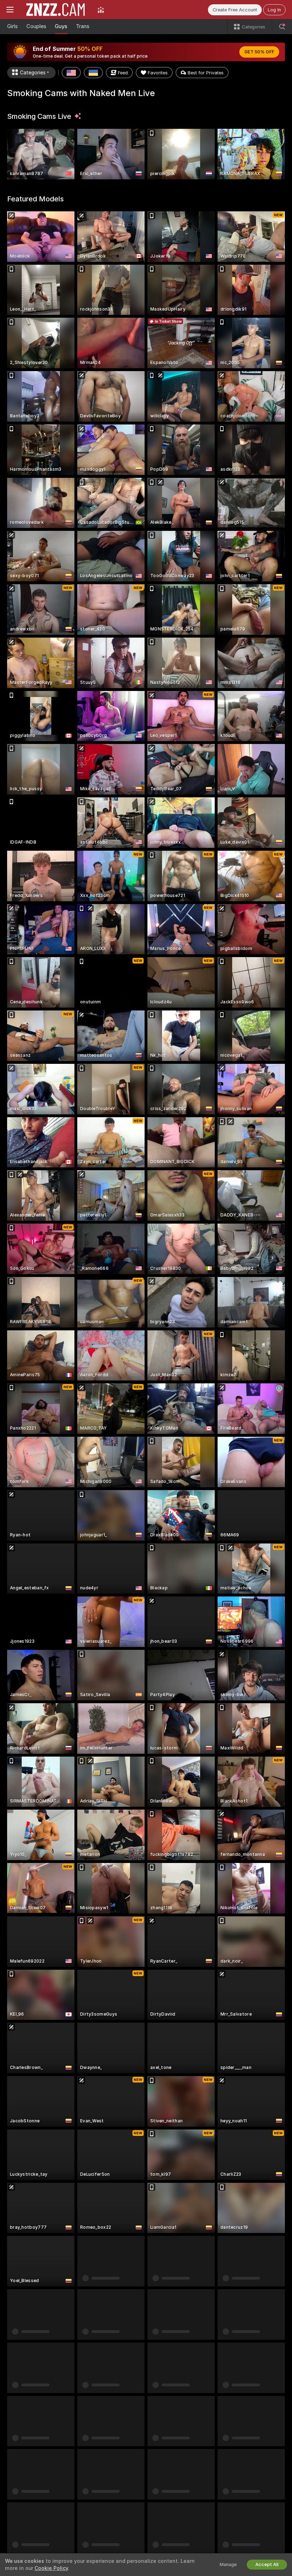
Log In (274, 10)
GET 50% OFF (259, 52)
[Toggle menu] (10, 10)
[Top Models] (101, 10)
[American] (71, 73)
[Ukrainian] (93, 73)
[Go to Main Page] (56, 10)
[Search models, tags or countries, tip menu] (282, 27)
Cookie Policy (51, 2568)
